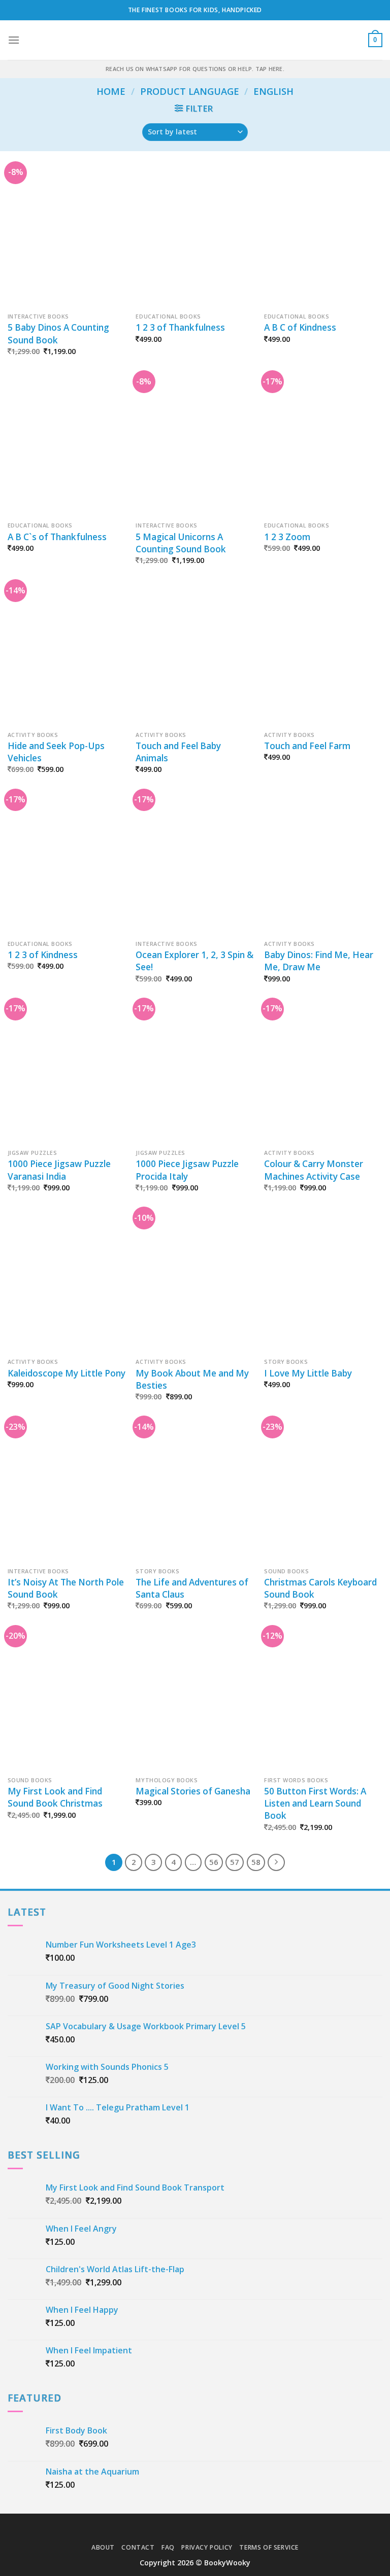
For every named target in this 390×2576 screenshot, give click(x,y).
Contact (138, 2547)
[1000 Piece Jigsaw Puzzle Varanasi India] (67, 1073)
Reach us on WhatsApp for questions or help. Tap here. (195, 69)
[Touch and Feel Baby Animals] (195, 655)
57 (235, 1862)
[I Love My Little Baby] (323, 1282)
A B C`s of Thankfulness (57, 537)
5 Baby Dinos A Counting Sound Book (58, 333)
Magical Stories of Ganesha (193, 1791)
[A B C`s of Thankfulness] (67, 446)
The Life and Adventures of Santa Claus (192, 1588)
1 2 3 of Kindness (43, 955)
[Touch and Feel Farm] (323, 655)
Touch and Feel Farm (307, 746)
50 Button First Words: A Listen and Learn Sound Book (315, 1803)
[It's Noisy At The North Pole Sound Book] (67, 1491)
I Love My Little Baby (308, 1373)
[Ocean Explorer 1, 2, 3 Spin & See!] (195, 864)
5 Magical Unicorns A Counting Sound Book (181, 543)
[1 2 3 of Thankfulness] (195, 237)
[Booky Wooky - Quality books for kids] (195, 40)
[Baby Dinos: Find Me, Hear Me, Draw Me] (323, 864)
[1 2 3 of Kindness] (67, 864)
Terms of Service (269, 2547)
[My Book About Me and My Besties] (195, 1282)
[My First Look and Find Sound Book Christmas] (67, 1701)
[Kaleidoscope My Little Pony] (67, 1282)
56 (214, 1862)
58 (256, 1862)
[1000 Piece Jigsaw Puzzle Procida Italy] (195, 1073)
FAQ (168, 2547)
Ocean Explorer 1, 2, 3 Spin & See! (194, 961)
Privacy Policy (207, 2547)
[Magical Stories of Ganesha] (195, 1701)
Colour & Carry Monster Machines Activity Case (314, 1170)
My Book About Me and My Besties (192, 1379)
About (103, 2547)
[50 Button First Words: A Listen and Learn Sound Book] (323, 1701)
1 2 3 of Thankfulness (180, 327)
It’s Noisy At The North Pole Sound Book (66, 1588)
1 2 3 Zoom (287, 537)
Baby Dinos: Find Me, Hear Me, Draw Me (319, 961)
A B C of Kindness (300, 327)
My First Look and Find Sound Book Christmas (55, 1797)
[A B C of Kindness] (323, 237)
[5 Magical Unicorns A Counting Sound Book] (195, 446)
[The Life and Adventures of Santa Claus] (195, 1491)
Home (111, 91)
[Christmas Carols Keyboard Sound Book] (323, 1491)
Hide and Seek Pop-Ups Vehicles (56, 752)
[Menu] (14, 40)
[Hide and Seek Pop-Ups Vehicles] (67, 655)
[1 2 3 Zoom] (323, 446)
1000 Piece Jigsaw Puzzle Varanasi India (59, 1170)
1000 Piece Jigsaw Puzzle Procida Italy (187, 1170)
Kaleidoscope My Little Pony (67, 1373)
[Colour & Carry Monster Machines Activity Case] (323, 1073)
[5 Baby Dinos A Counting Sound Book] (67, 237)
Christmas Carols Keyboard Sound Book (320, 1588)
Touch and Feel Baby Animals (178, 752)
